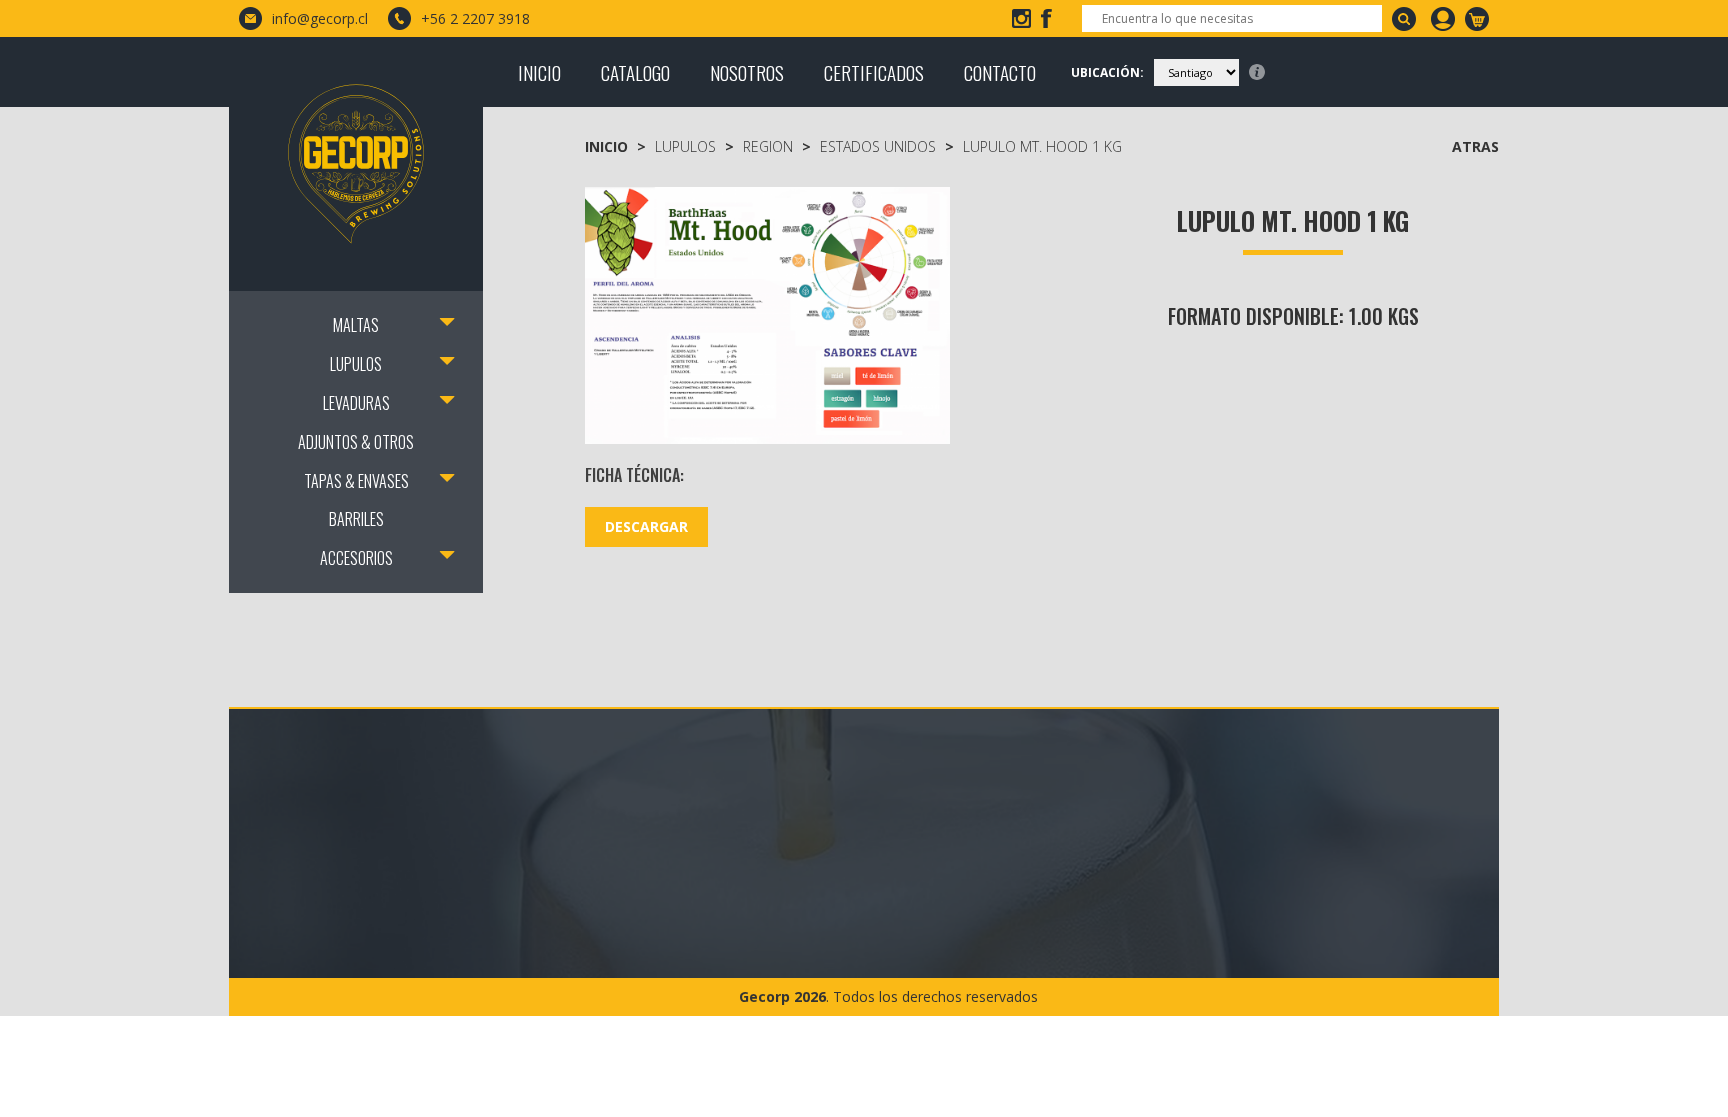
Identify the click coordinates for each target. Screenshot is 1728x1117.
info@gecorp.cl (320, 18)
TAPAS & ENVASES (356, 481)
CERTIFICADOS (874, 72)
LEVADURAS (356, 403)
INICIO (539, 72)
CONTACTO (1000, 72)
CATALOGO (635, 72)
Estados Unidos (878, 146)
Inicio (606, 146)
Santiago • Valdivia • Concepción (466, 877)
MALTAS (356, 325)
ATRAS (1475, 146)
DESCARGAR (646, 526)
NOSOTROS (747, 72)
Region (768, 146)
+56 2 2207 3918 (475, 18)
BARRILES (356, 519)
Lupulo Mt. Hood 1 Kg (1042, 146)
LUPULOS (356, 364)
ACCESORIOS (356, 558)
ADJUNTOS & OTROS (356, 442)
